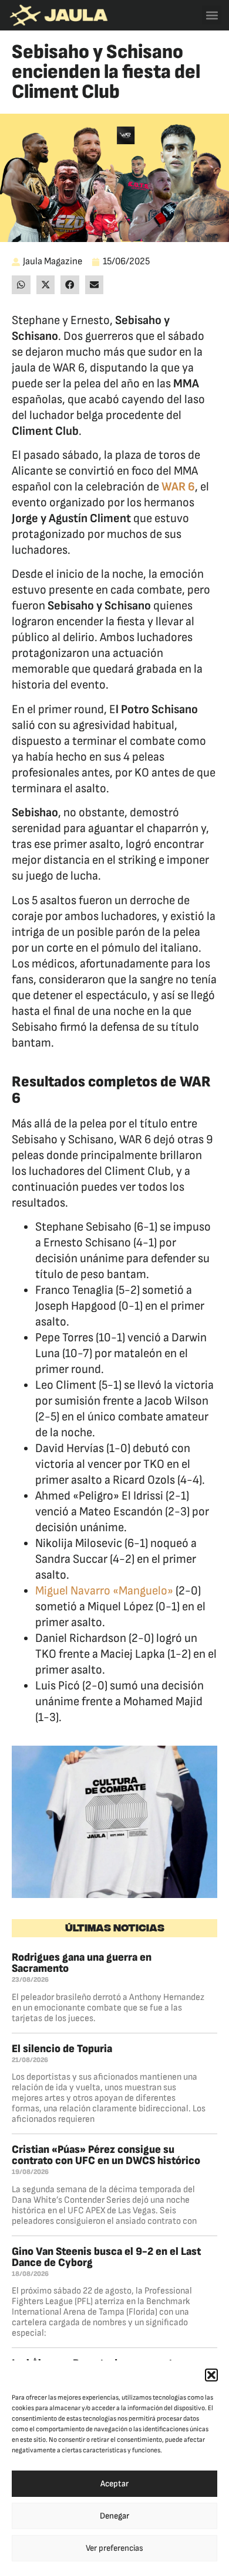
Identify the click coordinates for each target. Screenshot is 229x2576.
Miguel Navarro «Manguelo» (104, 1591)
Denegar (114, 2516)
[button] (211, 2375)
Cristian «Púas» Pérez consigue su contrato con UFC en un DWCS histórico (106, 2155)
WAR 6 (178, 487)
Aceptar (114, 2484)
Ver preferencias (114, 2548)
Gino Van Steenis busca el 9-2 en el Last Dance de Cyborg (106, 2257)
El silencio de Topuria (62, 2049)
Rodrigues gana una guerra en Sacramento (82, 1963)
